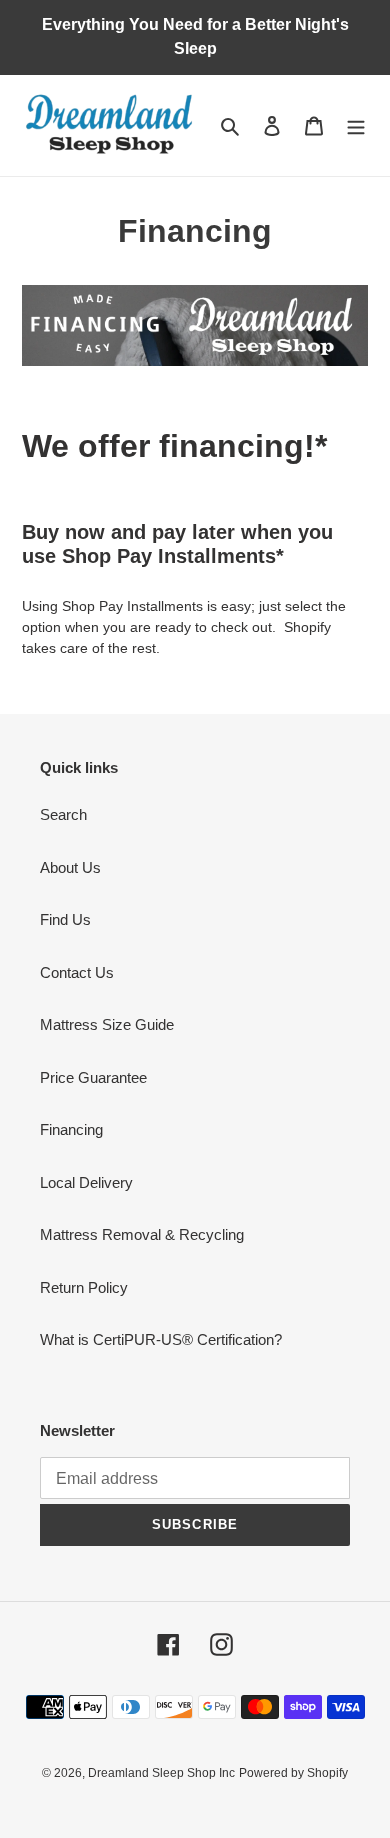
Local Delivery (86, 1182)
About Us (70, 867)
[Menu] (356, 125)
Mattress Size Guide (107, 1024)
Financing (71, 1129)
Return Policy (84, 1287)
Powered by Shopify (293, 1773)
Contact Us (77, 972)
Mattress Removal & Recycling (142, 1234)
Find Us (65, 919)
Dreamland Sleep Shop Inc (161, 1773)
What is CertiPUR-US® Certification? (161, 1339)
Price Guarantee (93, 1077)
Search (63, 814)
